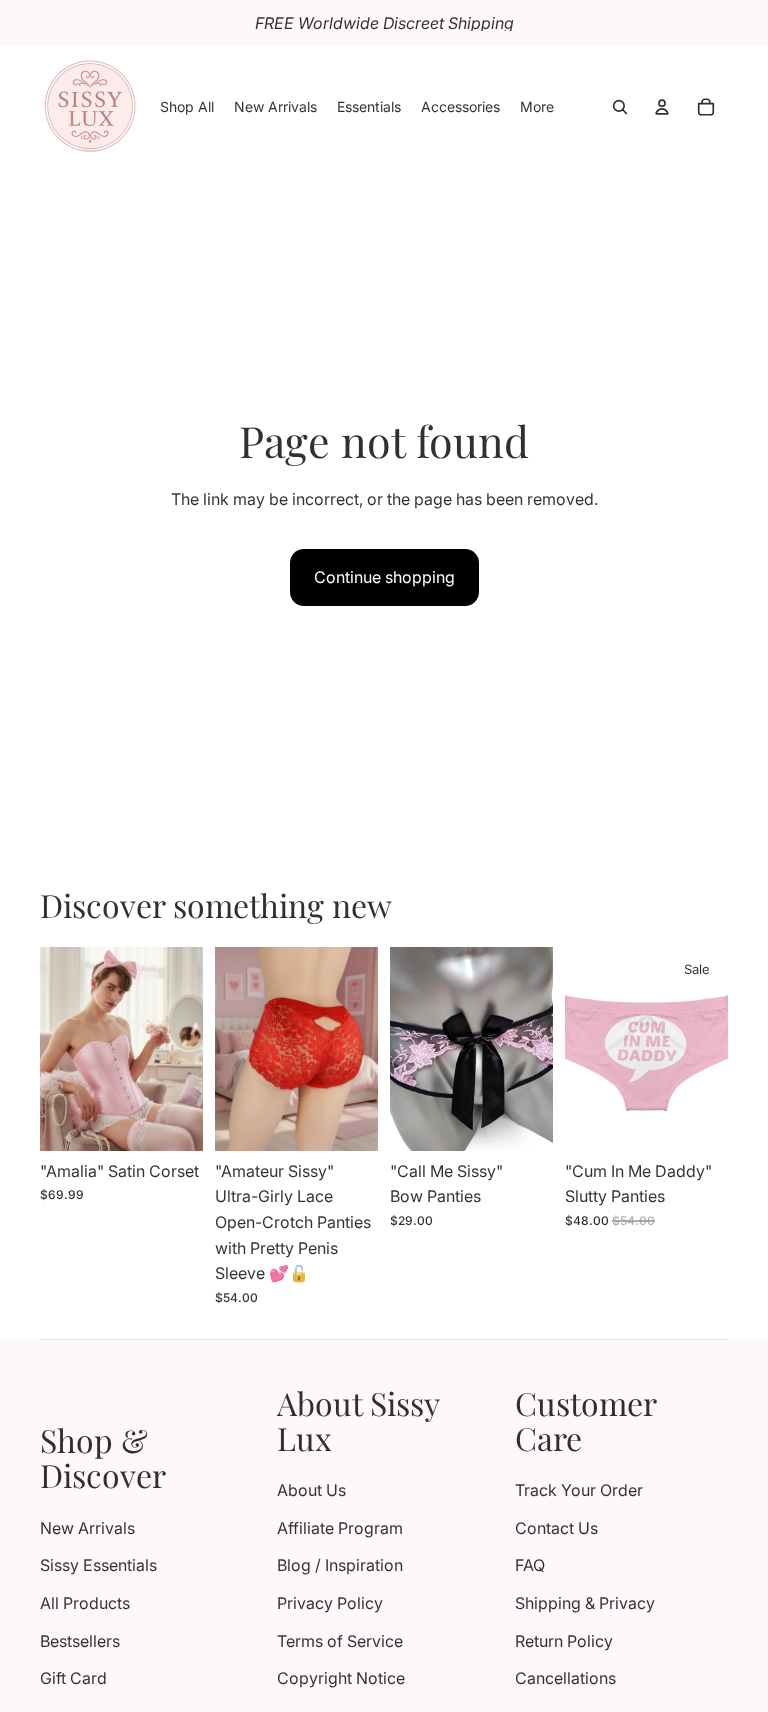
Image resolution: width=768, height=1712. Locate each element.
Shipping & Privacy (585, 1603)
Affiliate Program (340, 1528)
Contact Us (556, 1528)
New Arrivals (87, 1528)
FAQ (530, 1565)
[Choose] (172, 1120)
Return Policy (564, 1641)
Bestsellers (80, 1641)
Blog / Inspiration (340, 1565)
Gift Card (73, 1678)
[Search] (620, 107)
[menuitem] (537, 107)
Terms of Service (340, 1641)
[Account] (662, 107)
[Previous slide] (62, 1049)
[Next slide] (181, 1049)
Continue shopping (384, 577)
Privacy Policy (330, 1603)
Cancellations (565, 1678)
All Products (85, 1603)
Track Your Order (579, 1490)
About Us (311, 1490)
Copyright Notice (341, 1678)
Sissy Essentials (98, 1565)
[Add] (522, 1120)
